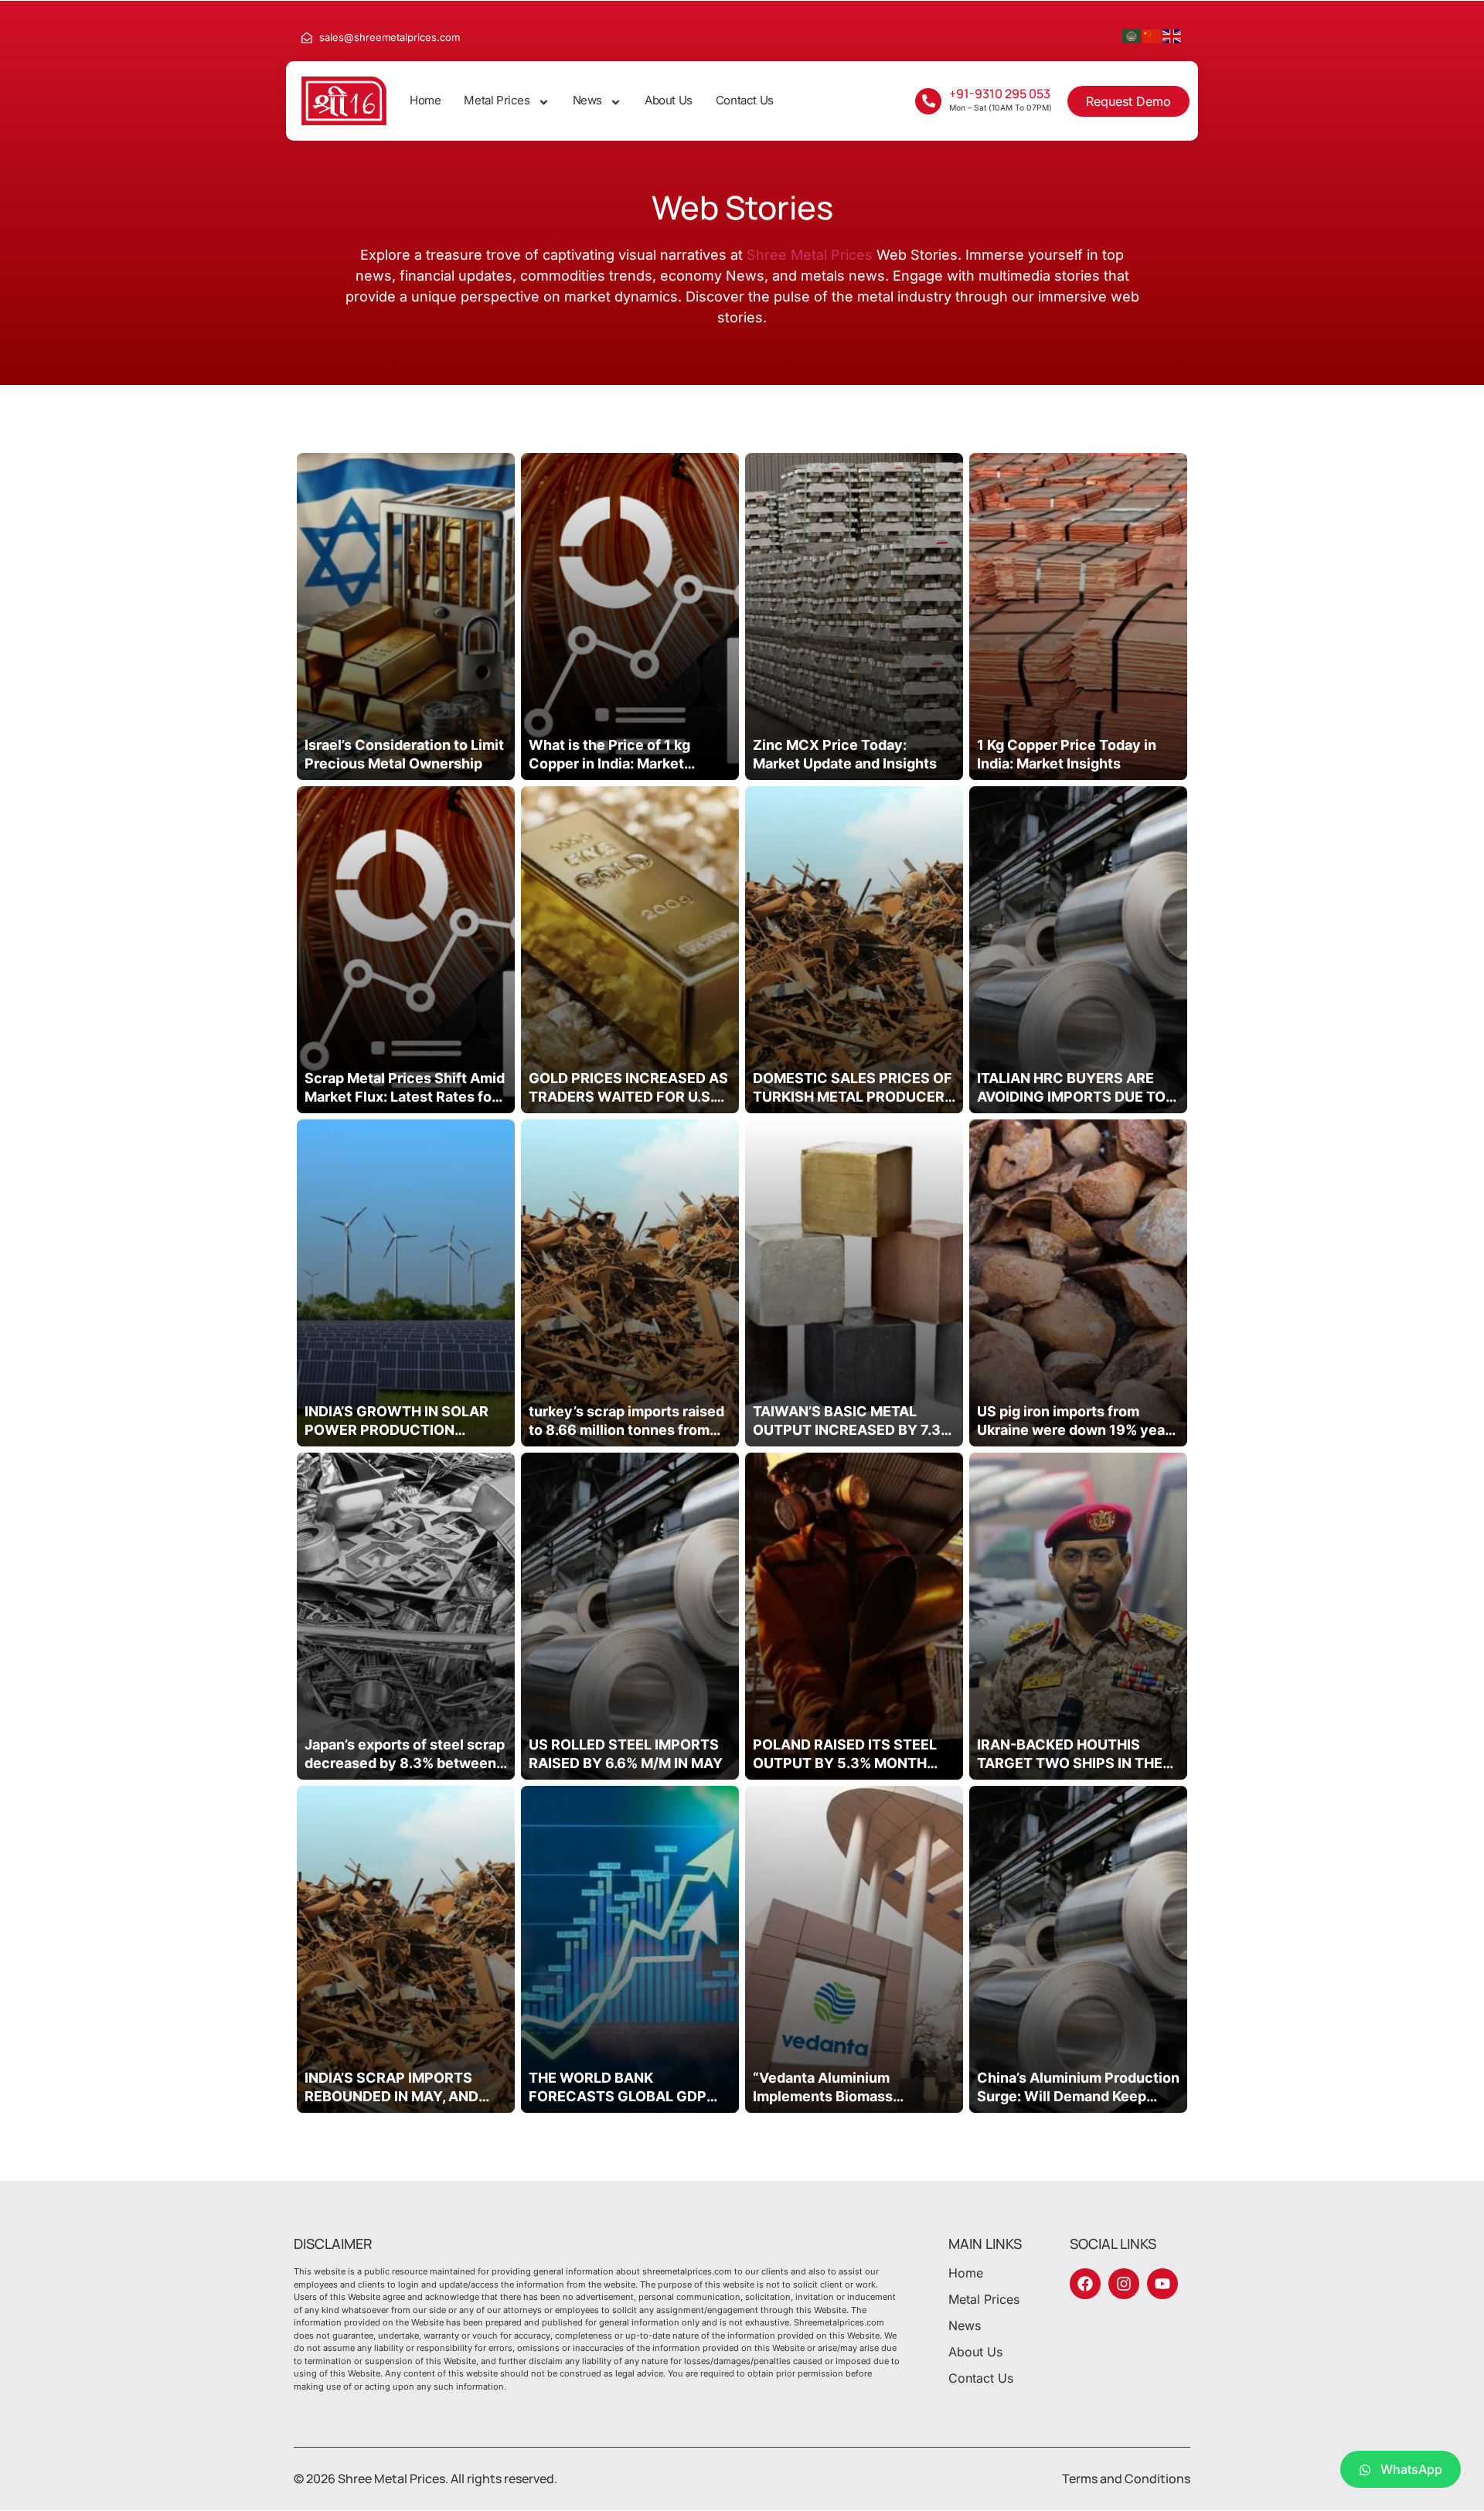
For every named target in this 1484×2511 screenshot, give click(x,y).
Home (425, 100)
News (587, 100)
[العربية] (1132, 35)
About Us (669, 100)
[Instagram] (1124, 2284)
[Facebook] (1085, 2284)
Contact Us (745, 100)
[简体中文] (1152, 35)
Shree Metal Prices (810, 255)
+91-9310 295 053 (1000, 94)
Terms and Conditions (1126, 2479)
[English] (1173, 35)
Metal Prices (497, 100)
